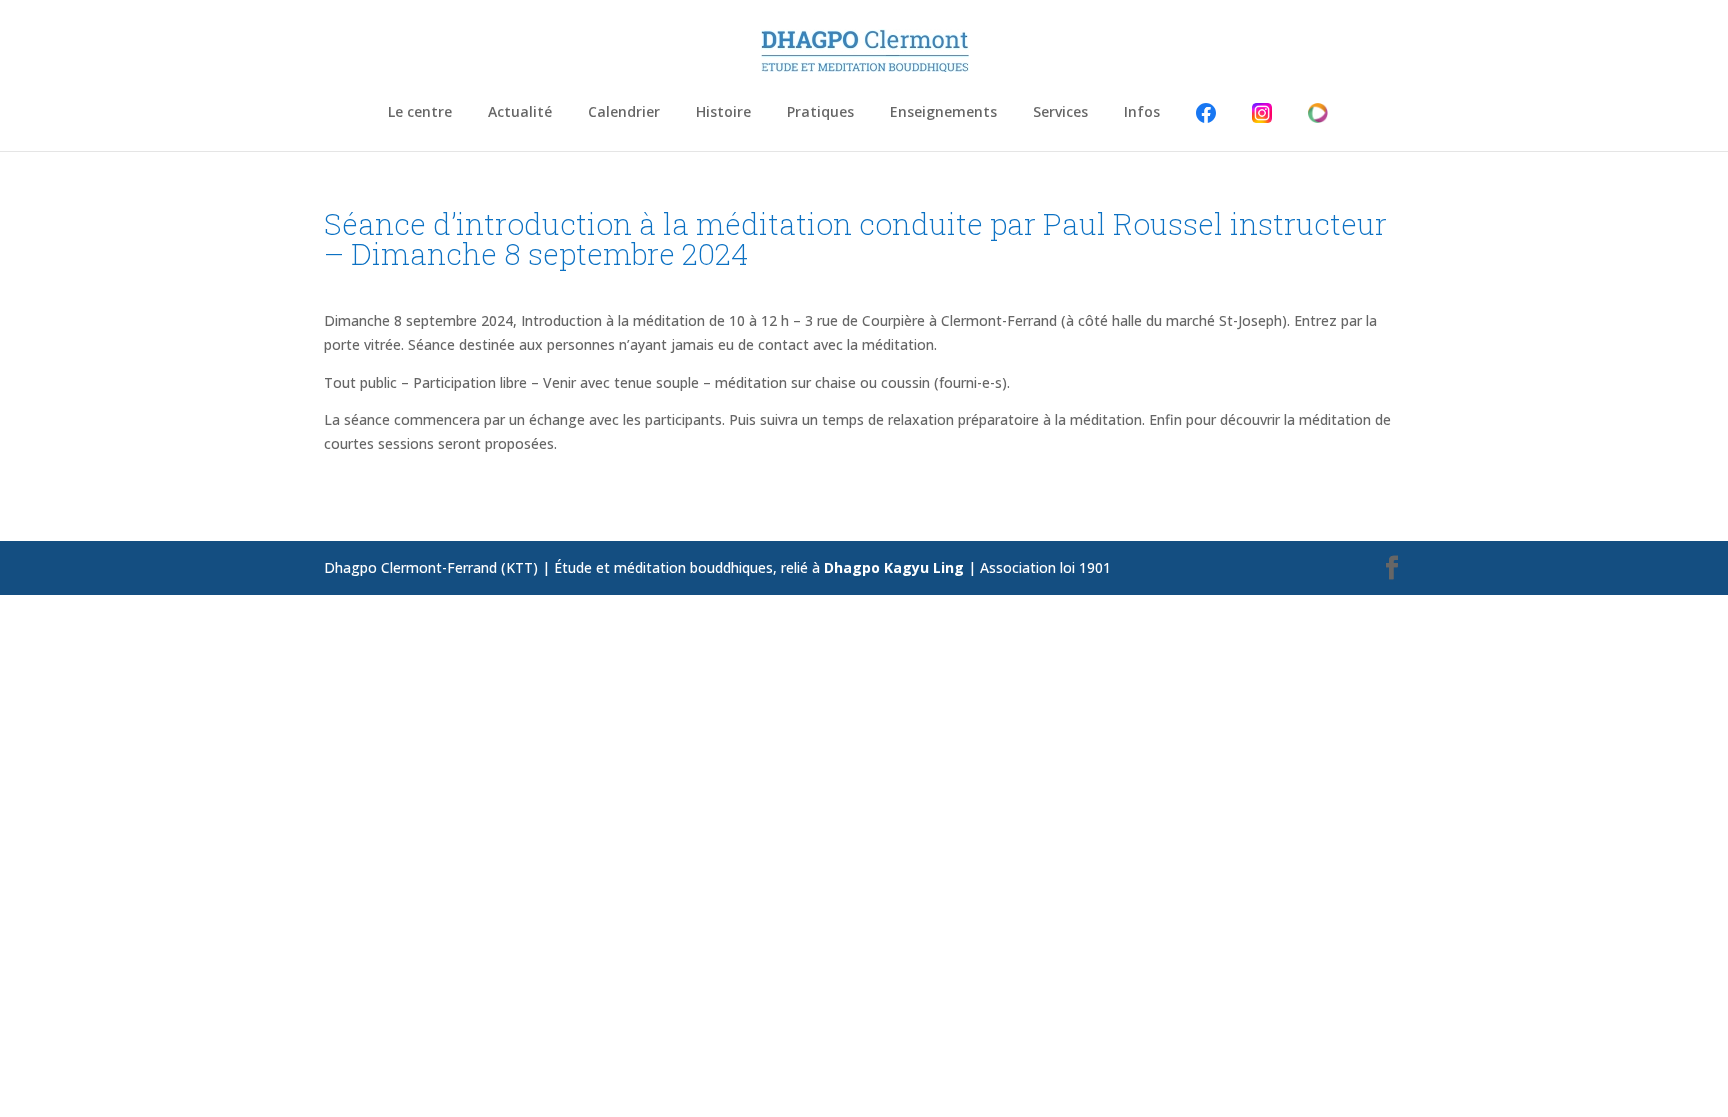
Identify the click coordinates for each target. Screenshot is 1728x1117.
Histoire (723, 113)
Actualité (520, 113)
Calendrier (624, 113)
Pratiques (820, 113)
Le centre (420, 113)
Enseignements (943, 113)
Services (1060, 113)
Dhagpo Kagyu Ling (894, 567)
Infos (1142, 113)
